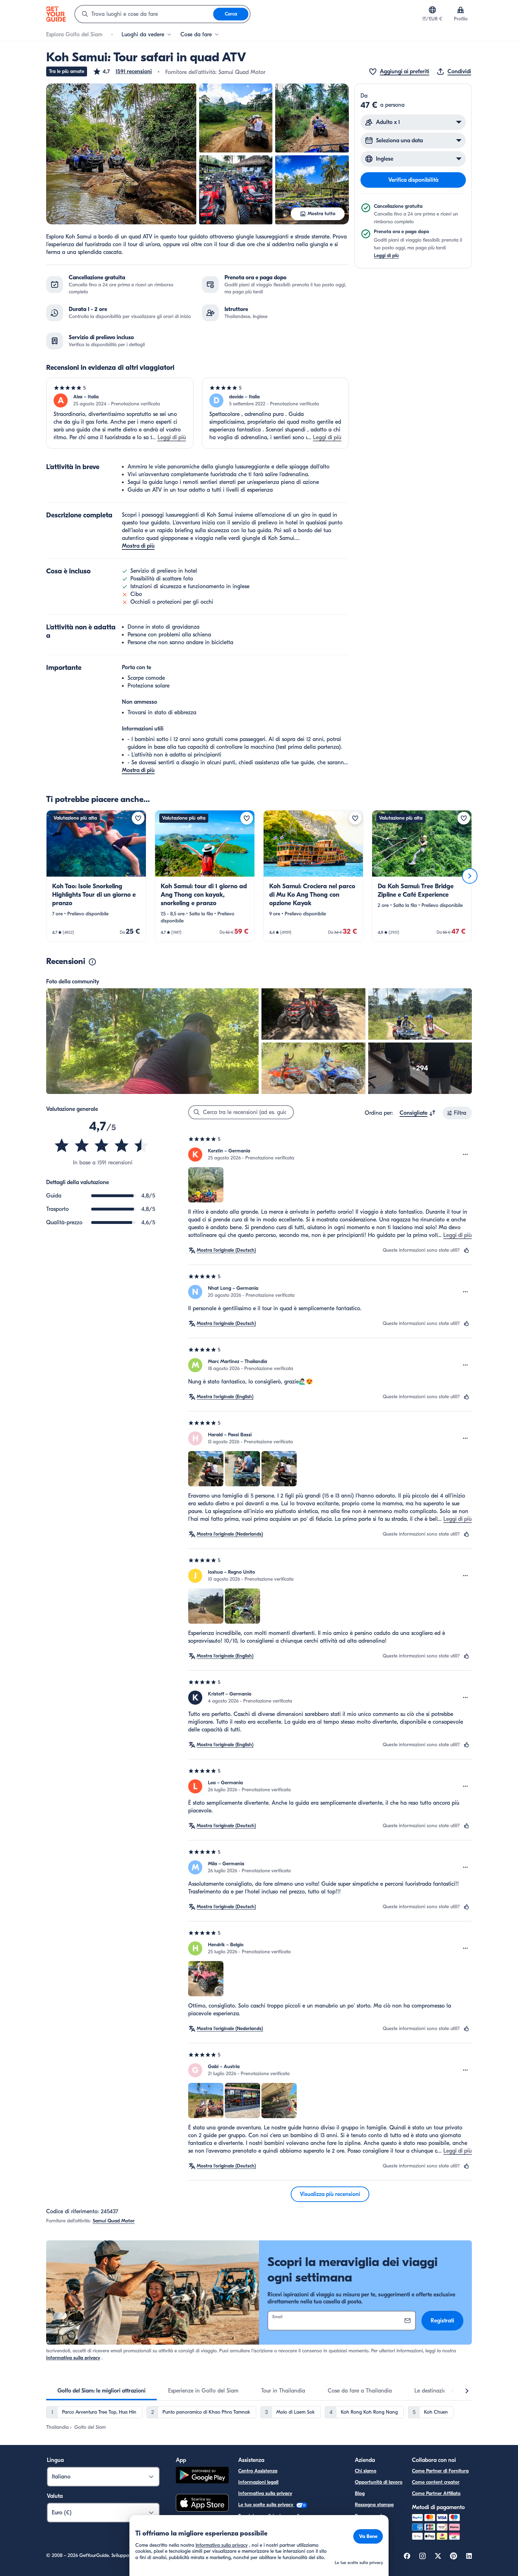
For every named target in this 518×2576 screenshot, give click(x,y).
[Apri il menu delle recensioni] (465, 1155)
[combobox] (144, 14)
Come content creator (436, 2482)
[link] (96, 876)
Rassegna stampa (374, 2505)
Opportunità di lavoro (379, 2482)
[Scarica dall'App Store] (202, 2504)
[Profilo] (461, 10)
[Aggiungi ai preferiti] (138, 818)
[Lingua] (432, 10)
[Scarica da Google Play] (202, 2476)
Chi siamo (366, 2471)
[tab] (101, 2391)
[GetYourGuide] (56, 14)
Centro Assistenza (258, 2471)
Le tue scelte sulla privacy (266, 2505)
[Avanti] (470, 876)
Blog (360, 2493)
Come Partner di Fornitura (440, 2471)
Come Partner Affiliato (436, 2493)
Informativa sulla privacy (73, 2358)
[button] (122, 71)
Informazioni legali (258, 2482)
